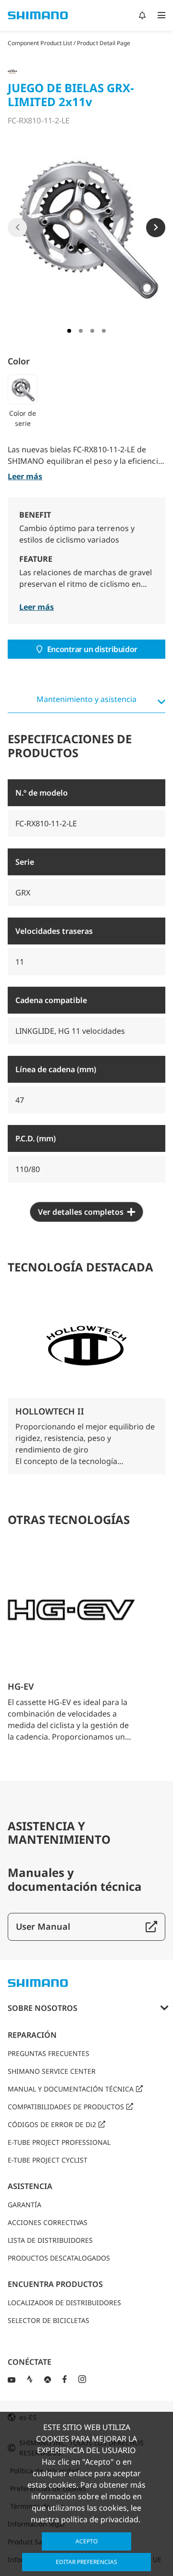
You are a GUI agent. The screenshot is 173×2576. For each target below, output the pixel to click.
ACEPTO (86, 2541)
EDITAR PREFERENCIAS (86, 2562)
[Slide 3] (92, 331)
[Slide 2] (81, 331)
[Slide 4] (104, 331)
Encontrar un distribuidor (92, 649)
